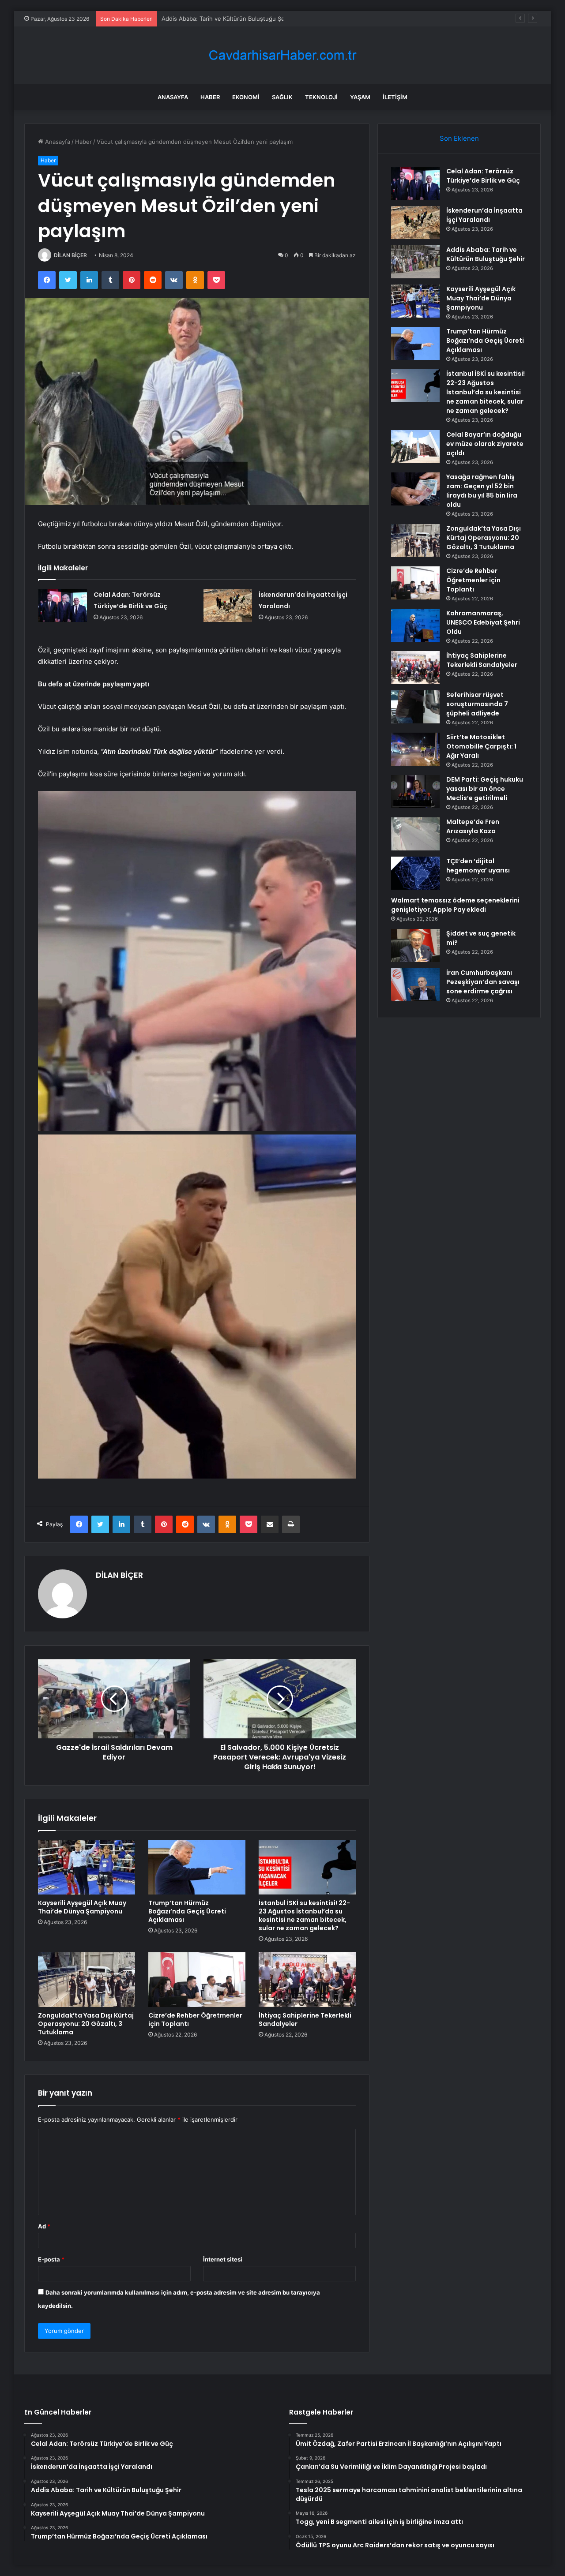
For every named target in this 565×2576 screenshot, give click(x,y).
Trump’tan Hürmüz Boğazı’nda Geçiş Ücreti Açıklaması (187, 1911)
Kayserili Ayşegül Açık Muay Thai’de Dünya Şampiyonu (82, 1907)
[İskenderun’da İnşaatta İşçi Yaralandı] (228, 605)
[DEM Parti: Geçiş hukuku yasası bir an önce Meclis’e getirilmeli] (415, 792)
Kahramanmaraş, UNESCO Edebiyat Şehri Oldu (483, 622)
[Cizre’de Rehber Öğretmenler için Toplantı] (197, 1980)
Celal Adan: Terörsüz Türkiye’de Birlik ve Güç (483, 176)
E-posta (51, 2259)
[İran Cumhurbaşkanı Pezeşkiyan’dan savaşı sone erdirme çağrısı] (415, 985)
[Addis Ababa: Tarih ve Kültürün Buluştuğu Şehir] (415, 262)
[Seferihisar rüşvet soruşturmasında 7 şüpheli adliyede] (415, 707)
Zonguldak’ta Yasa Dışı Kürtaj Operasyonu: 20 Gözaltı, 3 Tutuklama (86, 2024)
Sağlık (282, 97)
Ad (44, 2226)
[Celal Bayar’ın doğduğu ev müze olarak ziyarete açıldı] (415, 447)
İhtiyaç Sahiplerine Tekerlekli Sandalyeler (305, 2020)
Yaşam (360, 97)
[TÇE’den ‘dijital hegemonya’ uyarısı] (415, 873)
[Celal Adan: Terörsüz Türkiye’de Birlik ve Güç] (63, 605)
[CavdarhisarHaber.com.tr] (282, 55)
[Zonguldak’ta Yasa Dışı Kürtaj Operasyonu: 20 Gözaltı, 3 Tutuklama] (87, 1980)
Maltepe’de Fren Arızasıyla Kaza (473, 826)
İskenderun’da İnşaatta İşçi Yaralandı (484, 215)
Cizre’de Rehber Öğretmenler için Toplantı (195, 2020)
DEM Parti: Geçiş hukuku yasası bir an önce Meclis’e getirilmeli (485, 789)
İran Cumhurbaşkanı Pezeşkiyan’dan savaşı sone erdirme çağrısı (483, 982)
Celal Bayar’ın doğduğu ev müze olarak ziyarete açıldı (485, 444)
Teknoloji (321, 97)
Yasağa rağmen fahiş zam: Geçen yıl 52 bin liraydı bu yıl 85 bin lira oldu (482, 491)
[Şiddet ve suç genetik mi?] (415, 945)
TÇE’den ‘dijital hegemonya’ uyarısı (478, 866)
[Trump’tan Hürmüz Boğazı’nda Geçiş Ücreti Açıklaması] (197, 1867)
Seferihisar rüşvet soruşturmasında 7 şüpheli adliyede (477, 704)
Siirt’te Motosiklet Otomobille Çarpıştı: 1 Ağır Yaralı (481, 746)
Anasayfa (173, 97)
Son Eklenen (459, 138)
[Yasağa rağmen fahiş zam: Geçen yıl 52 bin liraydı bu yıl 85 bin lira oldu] (415, 489)
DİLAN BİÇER (70, 255)
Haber (210, 97)
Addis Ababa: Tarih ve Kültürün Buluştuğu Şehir (227, 19)
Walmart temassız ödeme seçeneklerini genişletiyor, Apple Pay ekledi (455, 905)
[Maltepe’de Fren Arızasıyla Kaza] (415, 834)
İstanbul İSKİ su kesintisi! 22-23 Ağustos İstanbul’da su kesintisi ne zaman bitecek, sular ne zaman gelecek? (304, 1915)
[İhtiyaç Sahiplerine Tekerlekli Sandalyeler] (307, 1980)
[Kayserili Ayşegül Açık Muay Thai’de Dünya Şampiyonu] (87, 1867)
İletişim (395, 97)
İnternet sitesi (223, 2259)
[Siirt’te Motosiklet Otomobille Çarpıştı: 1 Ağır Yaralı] (415, 749)
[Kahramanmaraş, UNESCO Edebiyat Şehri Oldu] (415, 625)
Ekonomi (246, 97)
